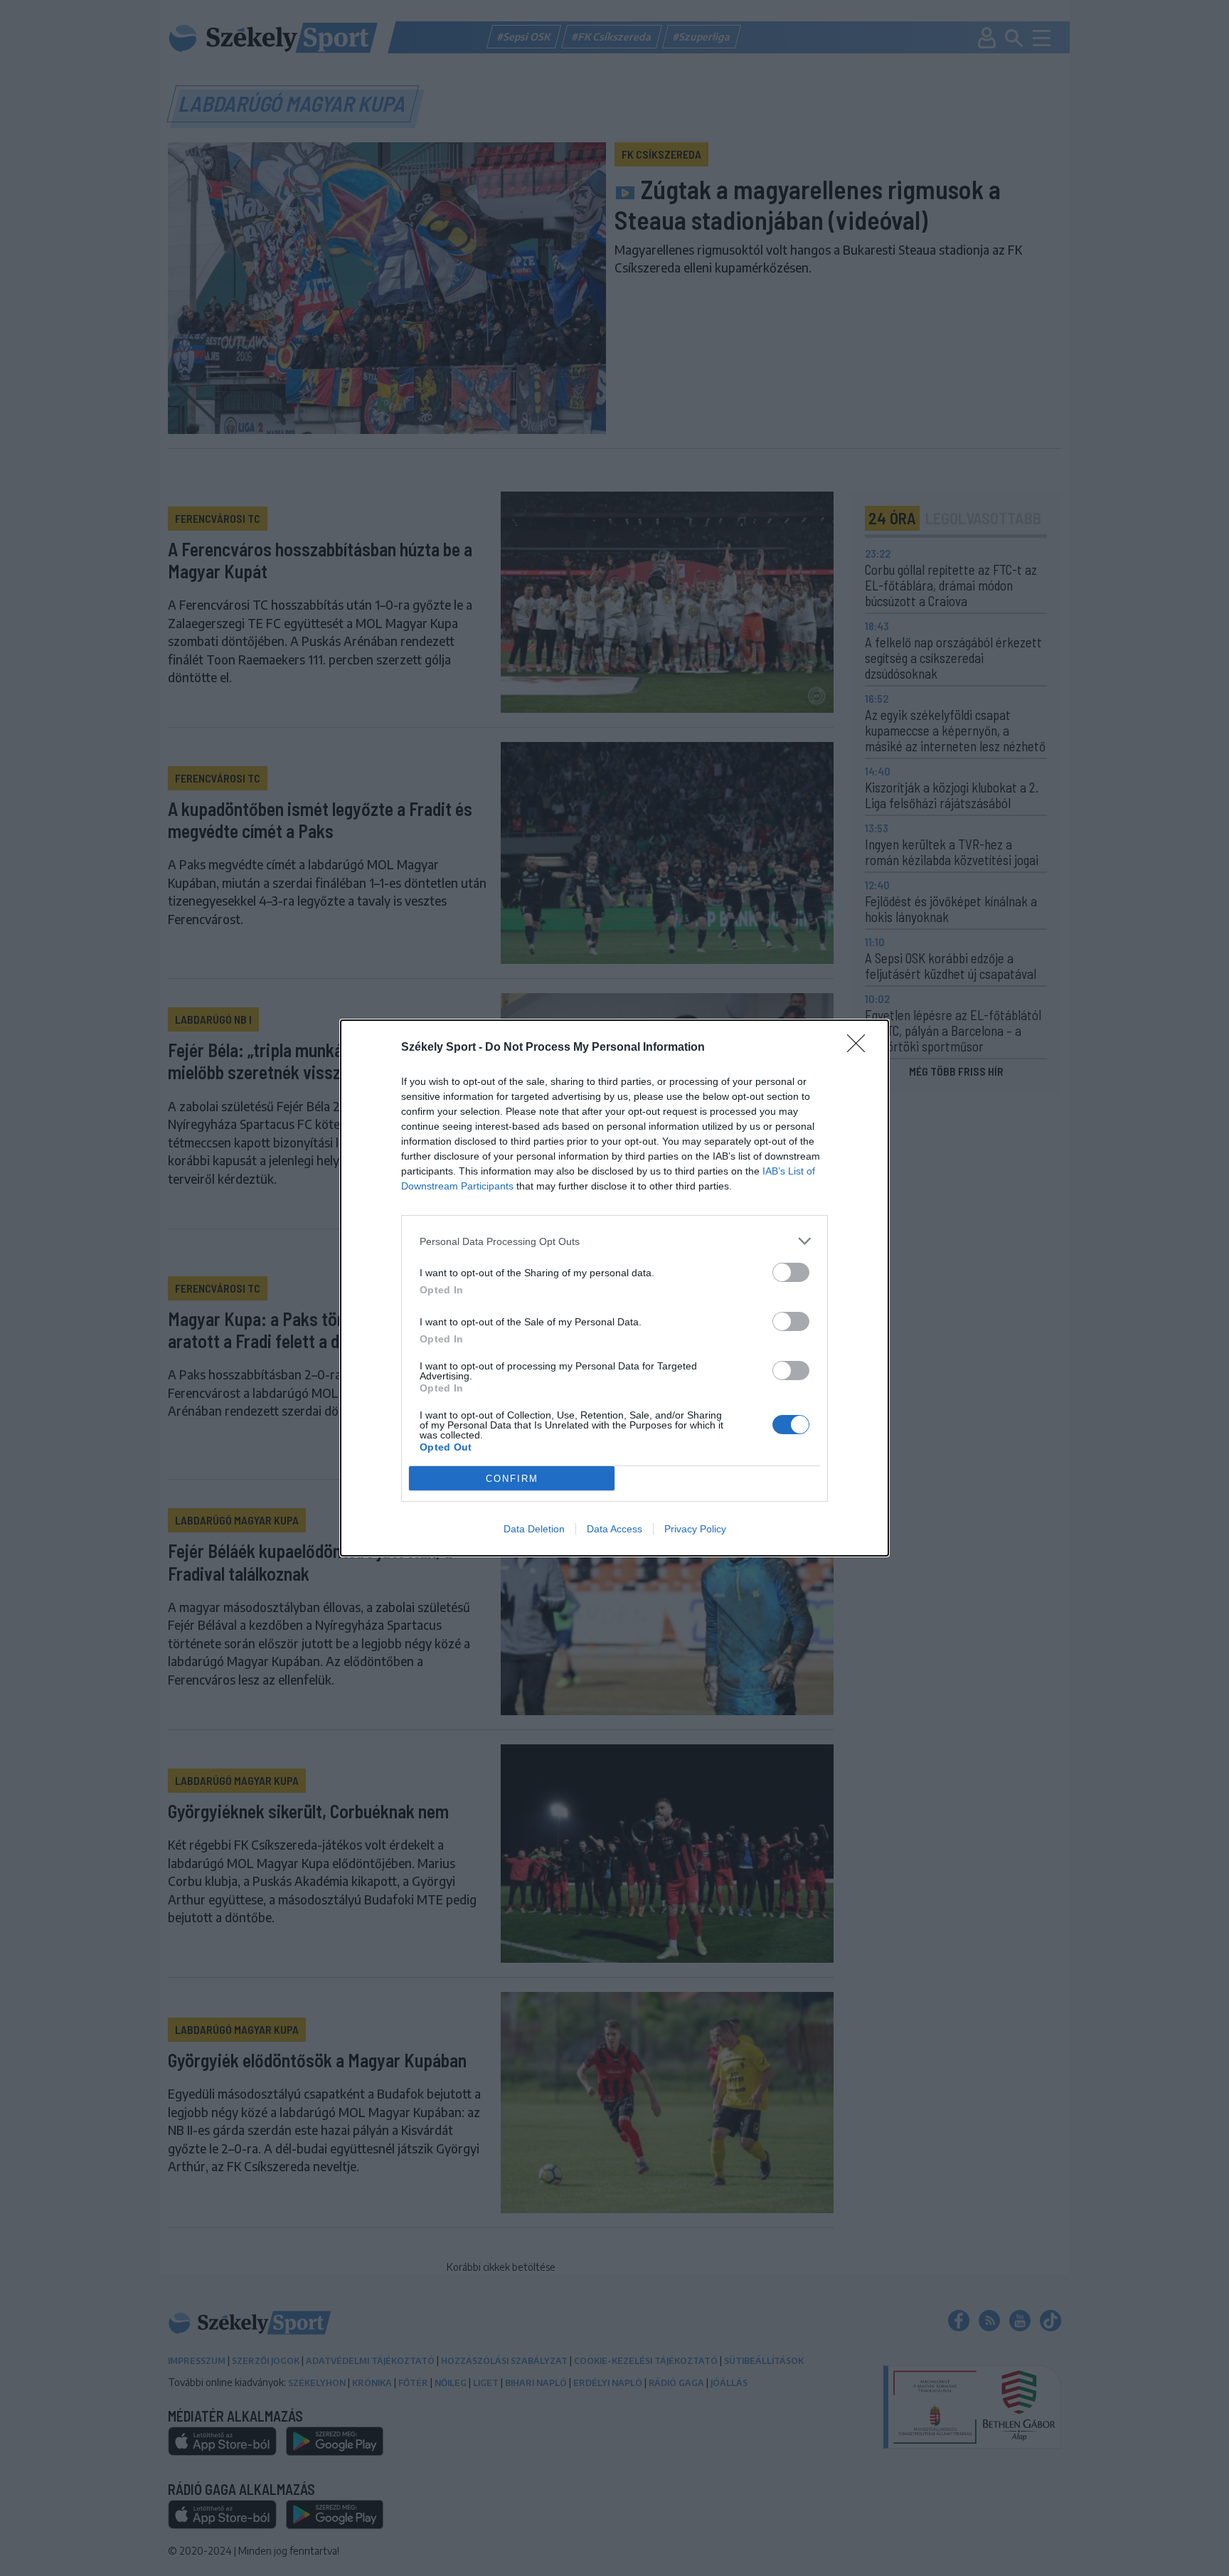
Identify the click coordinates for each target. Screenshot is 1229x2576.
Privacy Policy (695, 1529)
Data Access (614, 1529)
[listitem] (614, 1241)
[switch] (791, 1272)
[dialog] (614, 1288)
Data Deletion (534, 1529)
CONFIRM (512, 1479)
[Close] (861, 1048)
